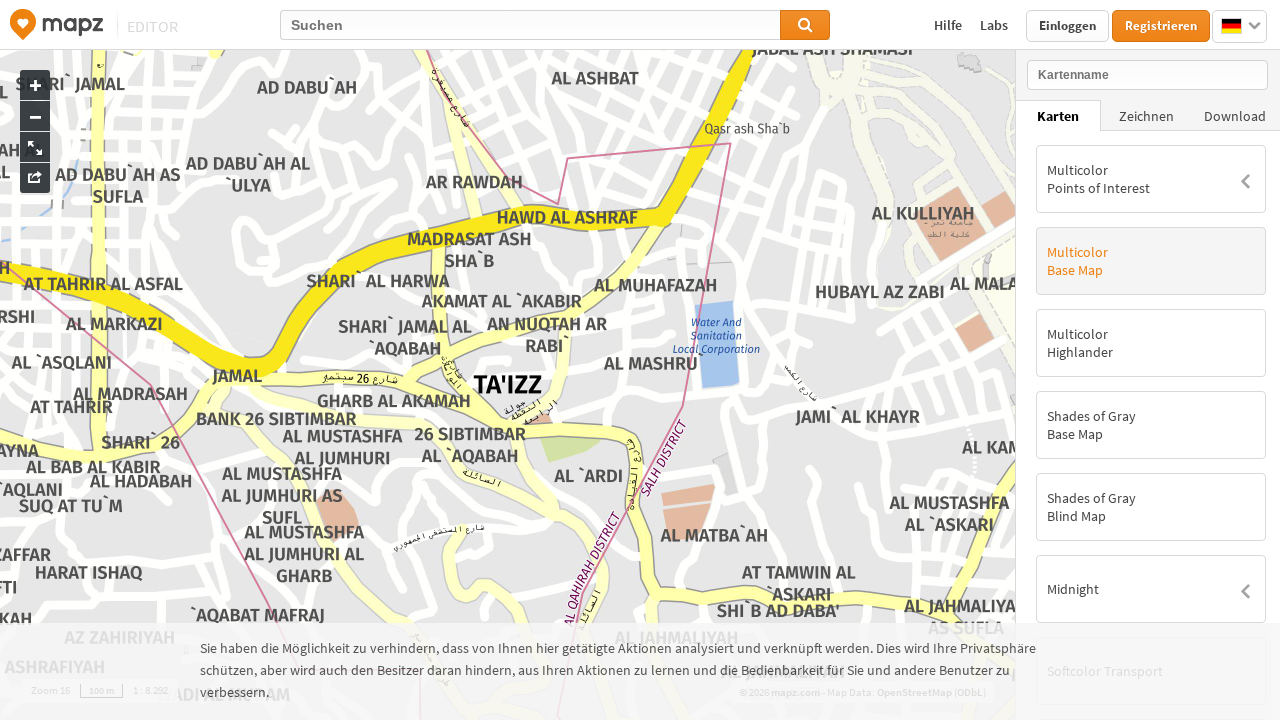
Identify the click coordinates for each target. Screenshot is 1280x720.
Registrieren (1161, 25)
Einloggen (1067, 25)
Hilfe (949, 25)
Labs (995, 25)
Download (1235, 116)
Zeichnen (1146, 116)
